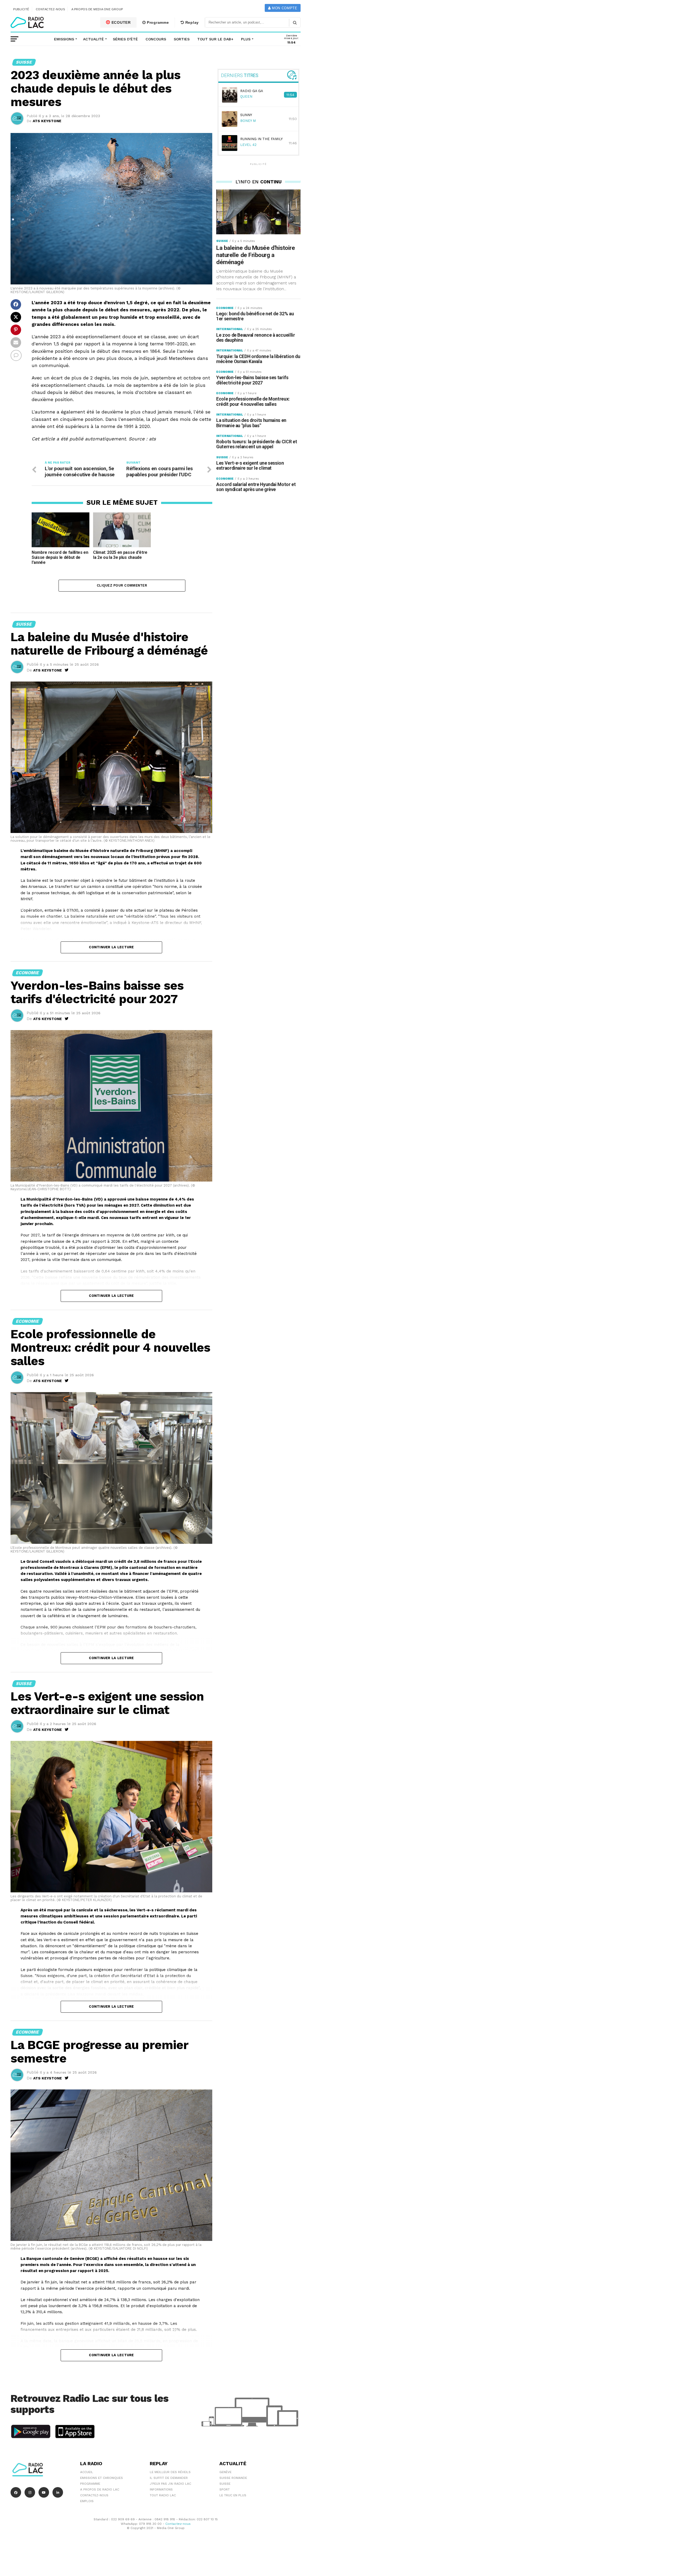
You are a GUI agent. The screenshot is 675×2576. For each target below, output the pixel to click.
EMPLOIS (87, 2501)
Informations (161, 2489)
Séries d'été (125, 39)
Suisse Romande (233, 2478)
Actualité (93, 39)
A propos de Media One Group (97, 9)
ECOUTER (120, 22)
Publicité (21, 9)
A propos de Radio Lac (100, 2489)
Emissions (64, 39)
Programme (157, 22)
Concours (156, 39)
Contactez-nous (50, 9)
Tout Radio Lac (163, 2495)
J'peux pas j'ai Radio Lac (170, 2484)
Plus (246, 39)
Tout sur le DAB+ (215, 39)
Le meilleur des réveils (170, 2472)
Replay (191, 22)
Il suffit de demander (169, 2478)
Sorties (182, 39)
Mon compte (284, 8)
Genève (225, 2472)
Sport (225, 2489)
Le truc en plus (233, 2495)
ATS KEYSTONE (47, 121)
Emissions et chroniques (102, 2478)
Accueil (87, 2472)
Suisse (225, 2484)
